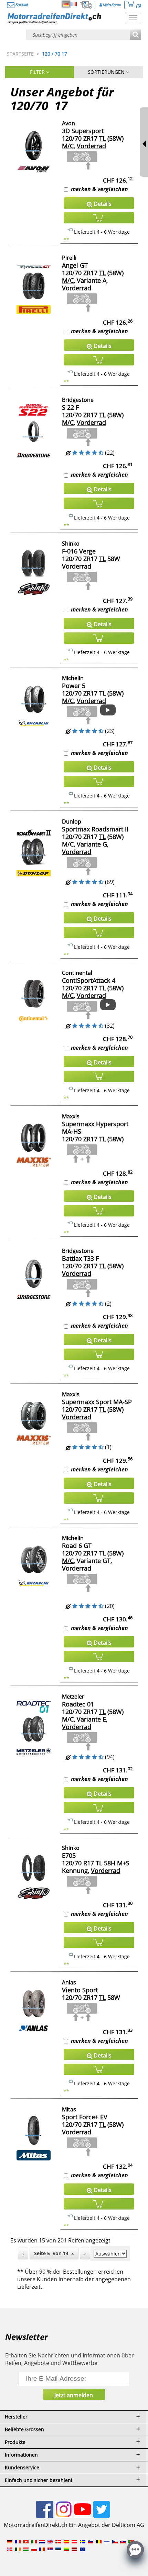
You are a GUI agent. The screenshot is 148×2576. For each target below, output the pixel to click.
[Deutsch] (66, 4)
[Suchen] (135, 35)
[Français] (74, 4)
